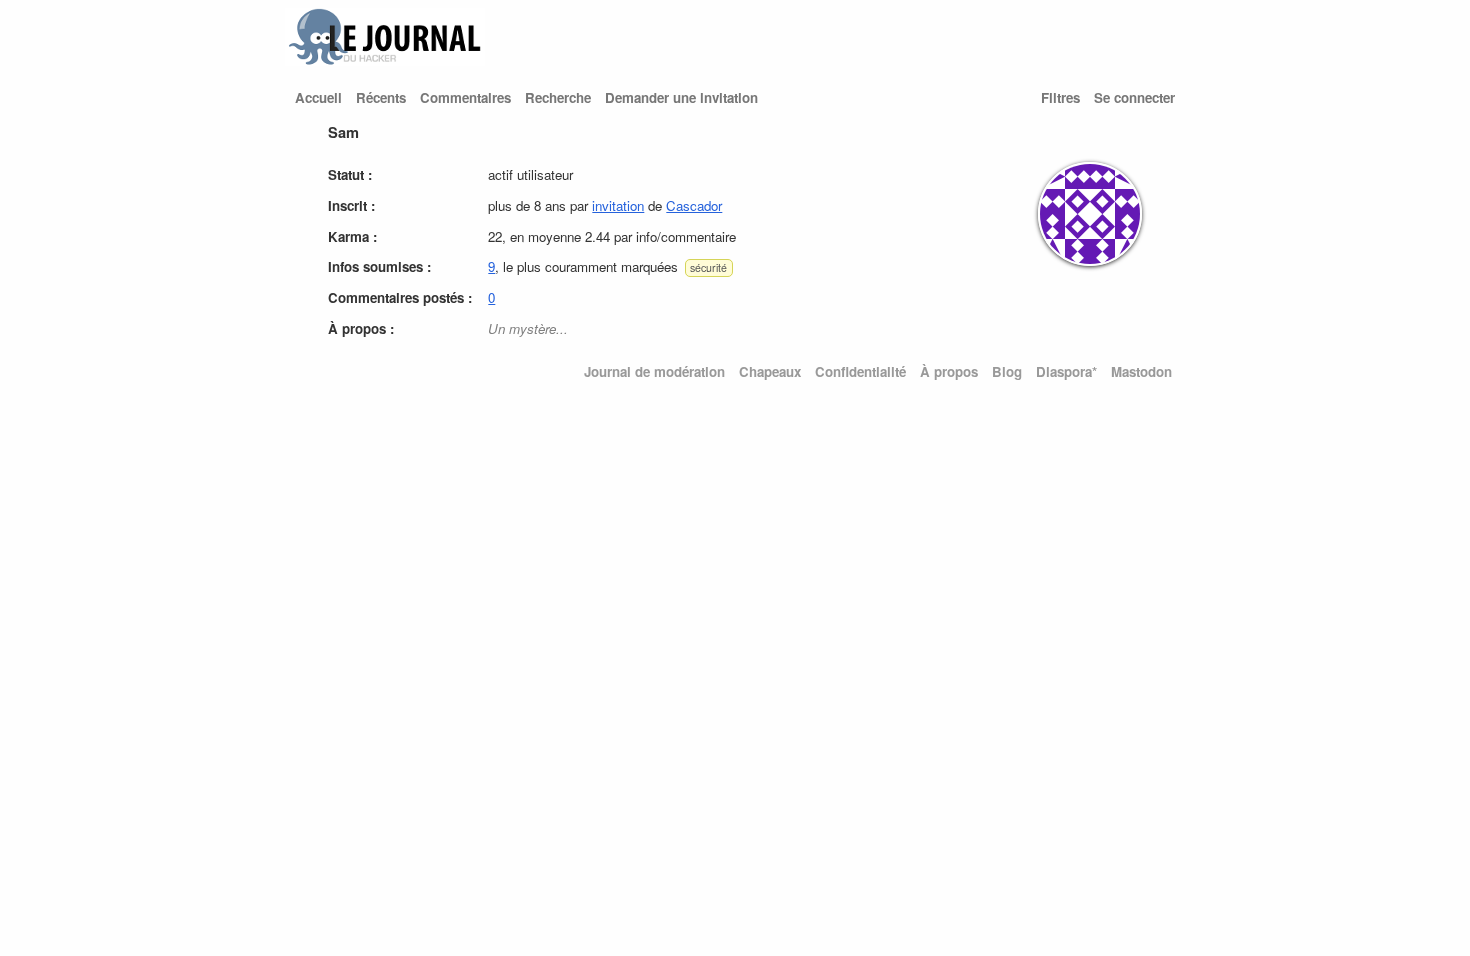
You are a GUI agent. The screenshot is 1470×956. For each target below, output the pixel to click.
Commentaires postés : (400, 297)
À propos (949, 371)
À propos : (361, 328)
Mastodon (1141, 371)
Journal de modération (654, 371)
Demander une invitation (681, 97)
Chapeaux (770, 371)
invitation (618, 205)
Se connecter (1134, 97)
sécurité (708, 267)
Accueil (318, 97)
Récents (381, 97)
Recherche (558, 97)
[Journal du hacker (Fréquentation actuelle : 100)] (385, 60)
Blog (1007, 371)
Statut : (350, 174)
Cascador (694, 205)
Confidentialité (860, 371)
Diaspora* (1066, 371)
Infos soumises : (379, 266)
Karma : (352, 236)
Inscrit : (351, 205)
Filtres (1060, 97)
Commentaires (465, 97)
